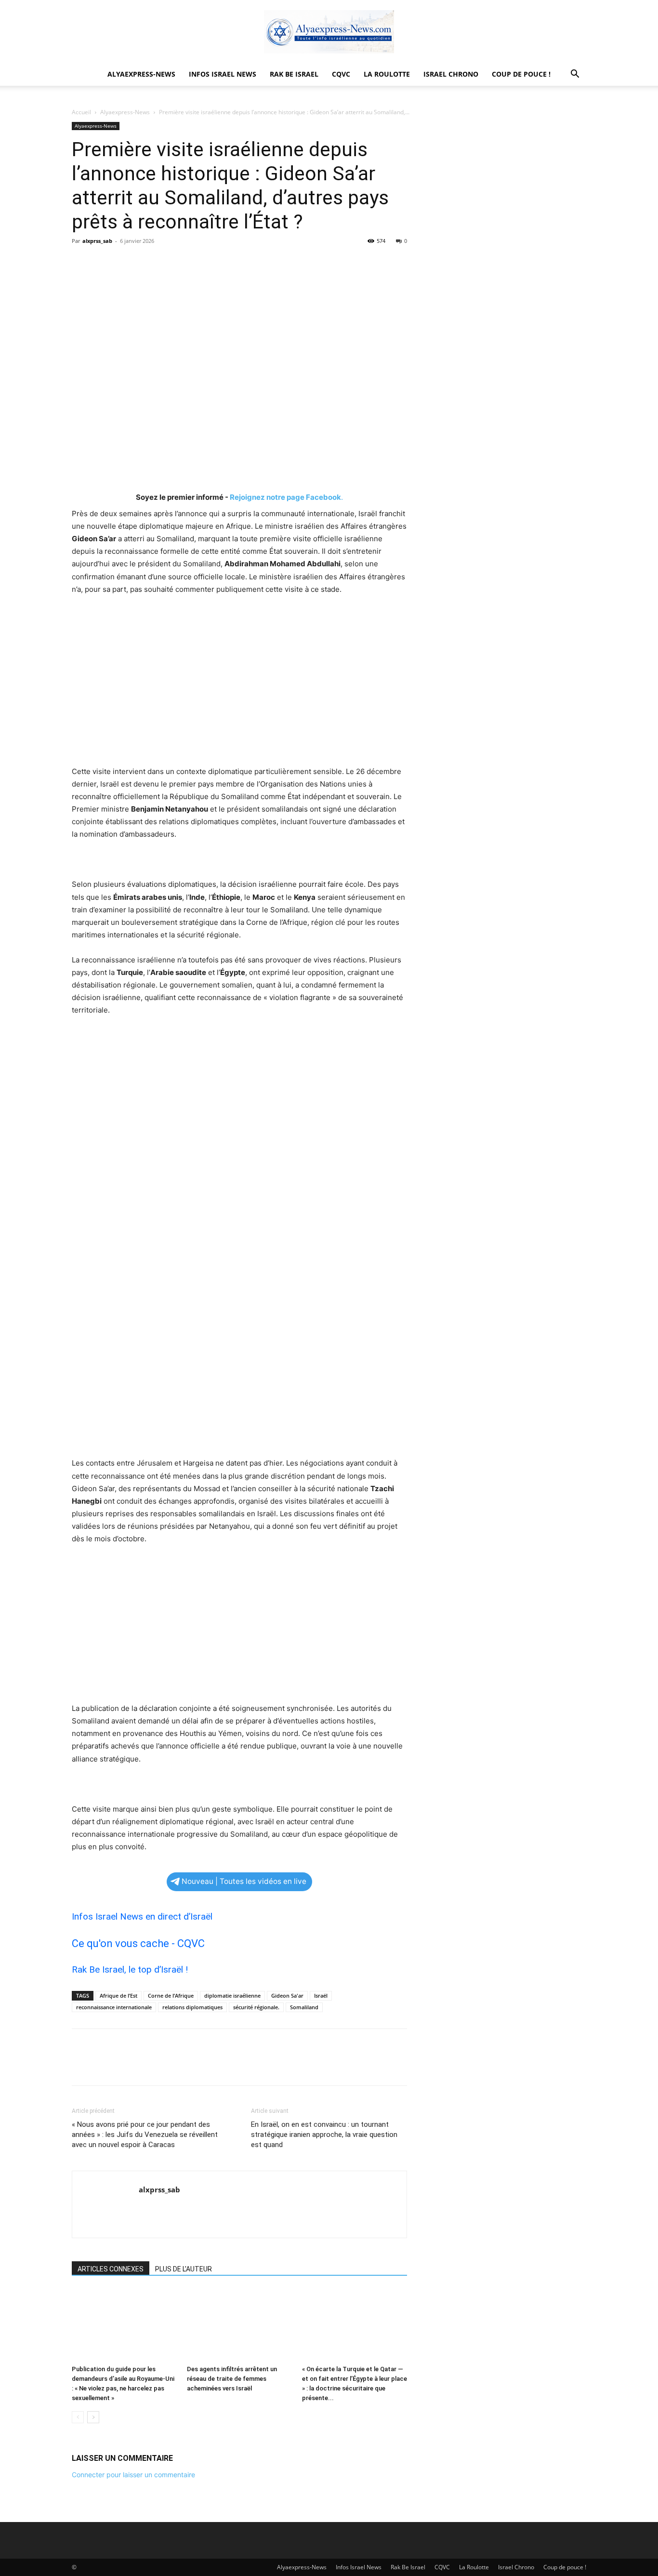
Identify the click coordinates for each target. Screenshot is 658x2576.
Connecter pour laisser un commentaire (133, 2475)
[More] (171, 263)
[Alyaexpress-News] (329, 32)
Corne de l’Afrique (171, 1995)
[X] (104, 263)
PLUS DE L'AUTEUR (184, 2269)
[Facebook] (81, 263)
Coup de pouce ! (521, 74)
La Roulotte (387, 74)
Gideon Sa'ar (287, 1995)
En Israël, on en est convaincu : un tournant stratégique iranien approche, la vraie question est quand (324, 2135)
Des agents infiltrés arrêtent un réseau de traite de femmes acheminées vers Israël (232, 2379)
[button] (575, 75)
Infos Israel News (223, 74)
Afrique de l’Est (118, 1995)
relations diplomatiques (192, 2007)
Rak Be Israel (294, 74)
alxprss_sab (97, 241)
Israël (321, 1995)
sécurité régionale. (256, 2007)
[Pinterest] (126, 263)
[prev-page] (78, 2417)
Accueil (81, 112)
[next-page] (93, 2417)
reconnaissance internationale (114, 2007)
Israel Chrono (451, 74)
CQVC (341, 74)
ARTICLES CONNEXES (111, 2269)
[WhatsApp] (148, 263)
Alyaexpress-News (141, 74)
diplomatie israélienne (232, 1995)
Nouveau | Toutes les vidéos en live (244, 1881)
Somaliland (304, 2007)
